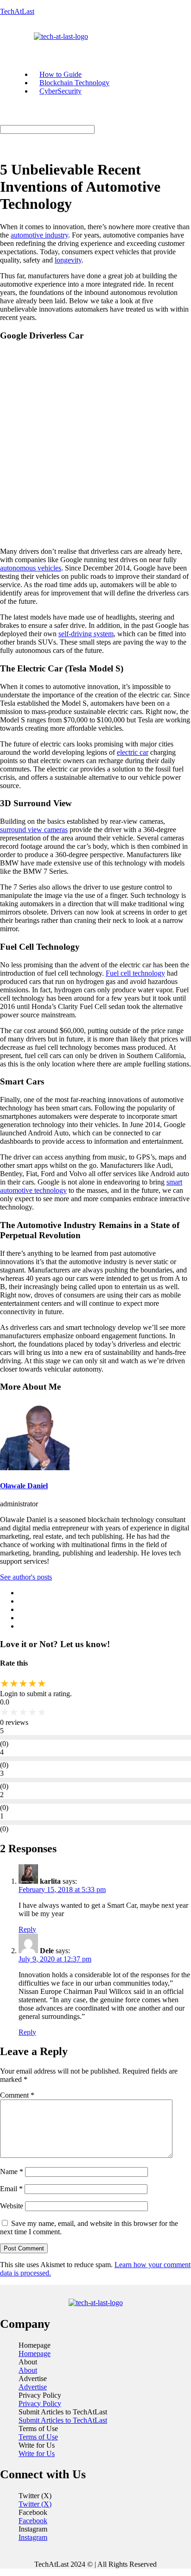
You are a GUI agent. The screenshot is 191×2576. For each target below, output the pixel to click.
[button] (15, 45)
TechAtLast (17, 11)
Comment (17, 2095)
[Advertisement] (95, 445)
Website (12, 2206)
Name (12, 2172)
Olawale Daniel (24, 1486)
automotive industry (39, 235)
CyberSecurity (60, 91)
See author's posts (26, 1577)
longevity (68, 260)
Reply (27, 1929)
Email (11, 2189)
